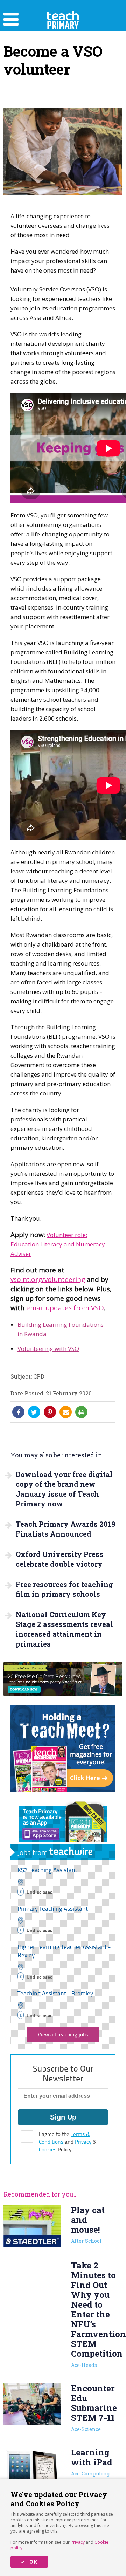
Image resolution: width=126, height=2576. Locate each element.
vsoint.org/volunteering (48, 1279)
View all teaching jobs (63, 2035)
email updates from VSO (65, 1308)
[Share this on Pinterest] (50, 1412)
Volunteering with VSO (48, 1349)
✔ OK (29, 2562)
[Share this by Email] (66, 1412)
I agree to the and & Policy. (68, 2142)
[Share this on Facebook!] (19, 1412)
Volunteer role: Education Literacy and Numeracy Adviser (58, 1244)
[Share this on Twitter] (34, 1412)
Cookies (48, 2149)
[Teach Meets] (63, 1790)
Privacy (78, 2542)
